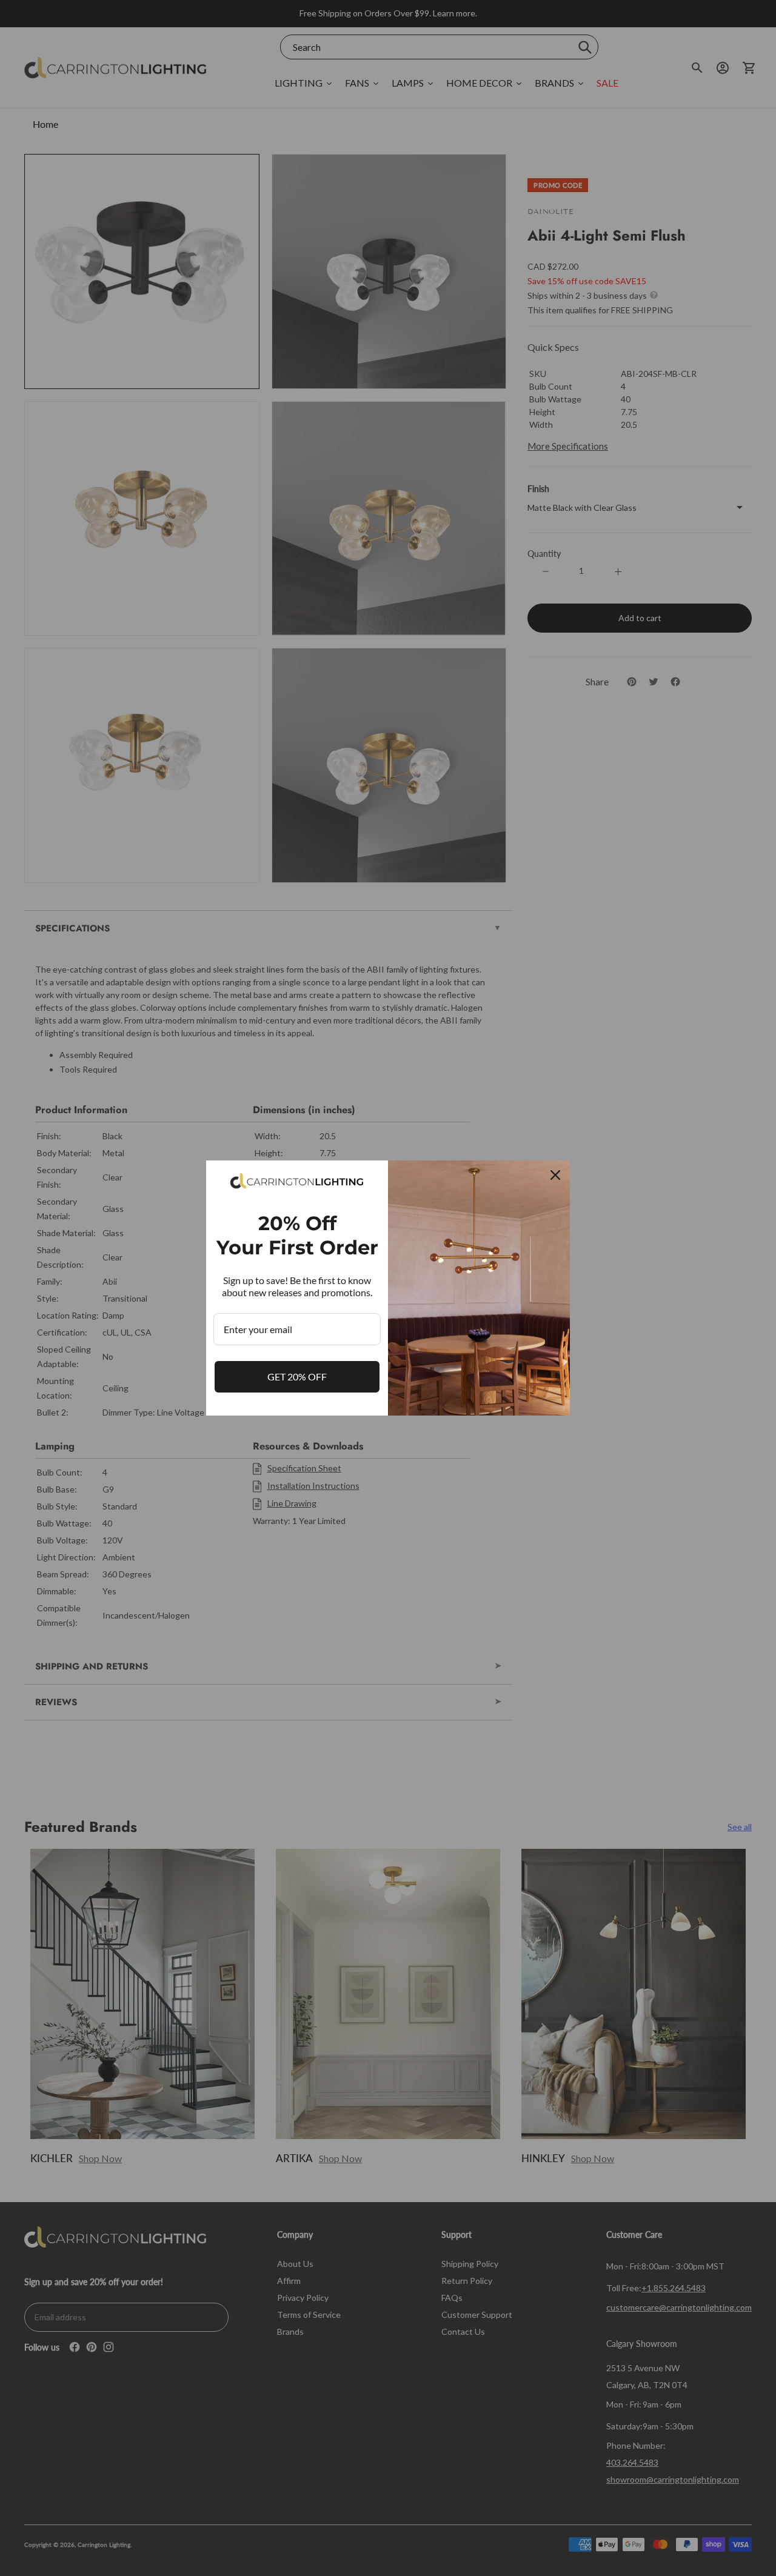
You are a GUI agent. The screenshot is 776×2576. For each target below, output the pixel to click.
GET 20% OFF (297, 1376)
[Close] (555, 1175)
